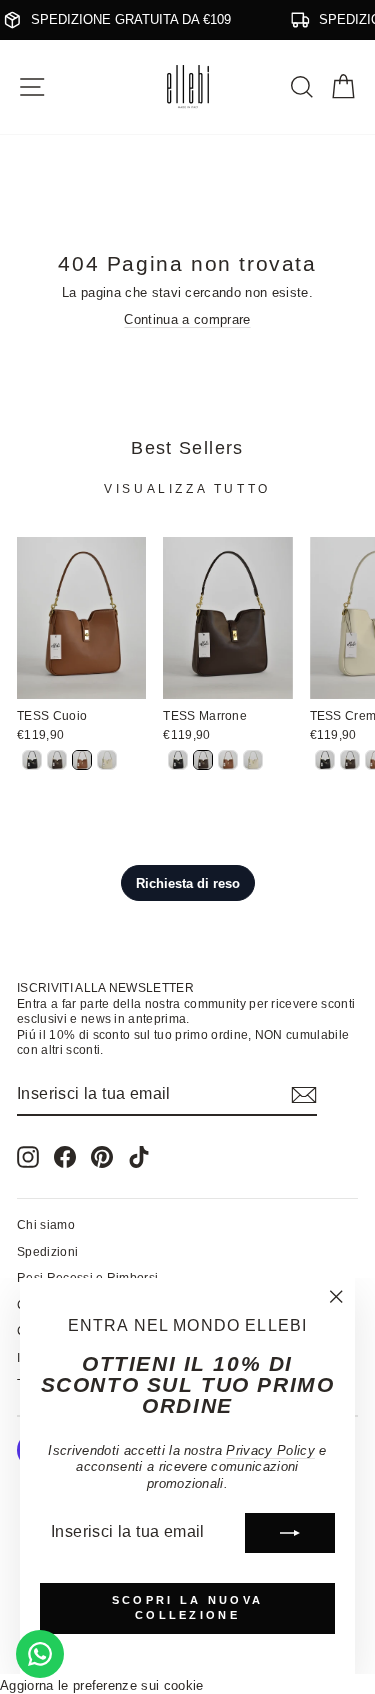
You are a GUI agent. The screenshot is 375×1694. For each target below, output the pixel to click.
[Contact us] (40, 1654)
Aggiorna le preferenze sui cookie (102, 1685)
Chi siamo (46, 1225)
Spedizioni (47, 1252)
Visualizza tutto (187, 489)
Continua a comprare (187, 319)
